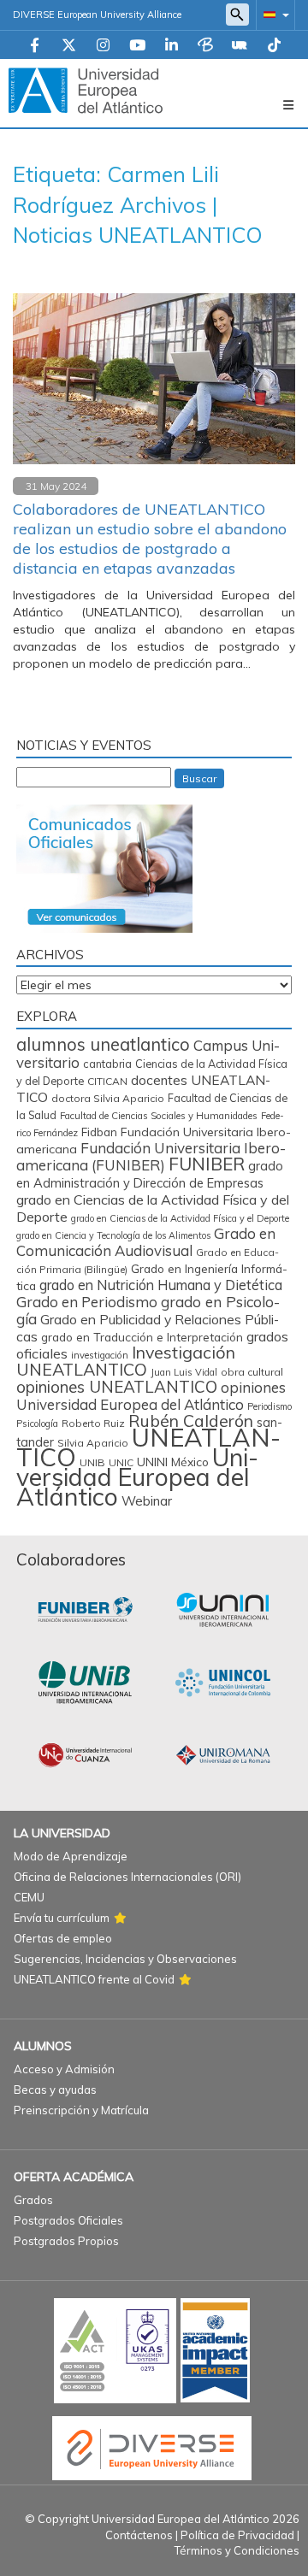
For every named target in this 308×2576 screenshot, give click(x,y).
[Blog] (205, 46)
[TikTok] (274, 46)
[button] (273, 14)
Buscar (199, 778)
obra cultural (252, 1372)
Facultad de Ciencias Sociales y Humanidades (159, 1116)
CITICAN (107, 1081)
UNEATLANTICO (148, 1447)
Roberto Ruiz (93, 1423)
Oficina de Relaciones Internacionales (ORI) (127, 1877)
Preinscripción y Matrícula (81, 2110)
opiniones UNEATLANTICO (117, 1387)
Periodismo (269, 1406)
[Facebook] (35, 46)
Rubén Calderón (191, 1421)
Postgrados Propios (66, 2241)
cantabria (107, 1064)
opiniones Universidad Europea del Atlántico (151, 1396)
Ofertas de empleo (63, 1938)
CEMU (29, 1897)
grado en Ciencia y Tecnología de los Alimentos (113, 1235)
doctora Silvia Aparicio (108, 1098)
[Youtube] (137, 46)
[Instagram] (103, 46)
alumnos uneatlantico (103, 1044)
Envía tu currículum (62, 1918)
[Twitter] (69, 46)
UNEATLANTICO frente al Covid (94, 1979)
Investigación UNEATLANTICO (126, 1361)
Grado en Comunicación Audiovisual (146, 1242)
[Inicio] (86, 90)
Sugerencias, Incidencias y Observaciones (125, 1959)
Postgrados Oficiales (68, 2220)
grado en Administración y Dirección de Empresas (150, 1174)
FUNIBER (207, 1164)
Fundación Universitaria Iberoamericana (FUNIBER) (151, 1156)
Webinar (147, 1501)
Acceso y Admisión (64, 2069)
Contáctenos (139, 2535)
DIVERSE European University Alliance (97, 15)
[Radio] (240, 46)
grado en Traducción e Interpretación (142, 1337)
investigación (100, 1355)
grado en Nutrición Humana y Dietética (161, 1285)
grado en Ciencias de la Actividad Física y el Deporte (180, 1218)
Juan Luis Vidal (184, 1372)
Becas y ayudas (55, 2090)
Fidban (99, 1132)
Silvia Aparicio (93, 1443)
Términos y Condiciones (237, 2550)
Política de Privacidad (237, 2535)
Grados (33, 2200)
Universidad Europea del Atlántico (137, 1477)
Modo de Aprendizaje (71, 1856)
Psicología (37, 1424)
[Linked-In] (172, 46)
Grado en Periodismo (87, 1302)
